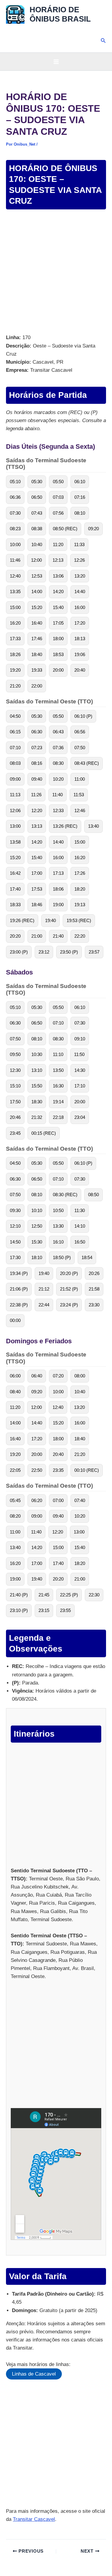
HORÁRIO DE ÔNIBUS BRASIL (60, 14)
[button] (103, 41)
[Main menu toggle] (56, 62)
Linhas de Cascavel (34, 2374)
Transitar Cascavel (34, 2519)
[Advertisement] (56, 272)
